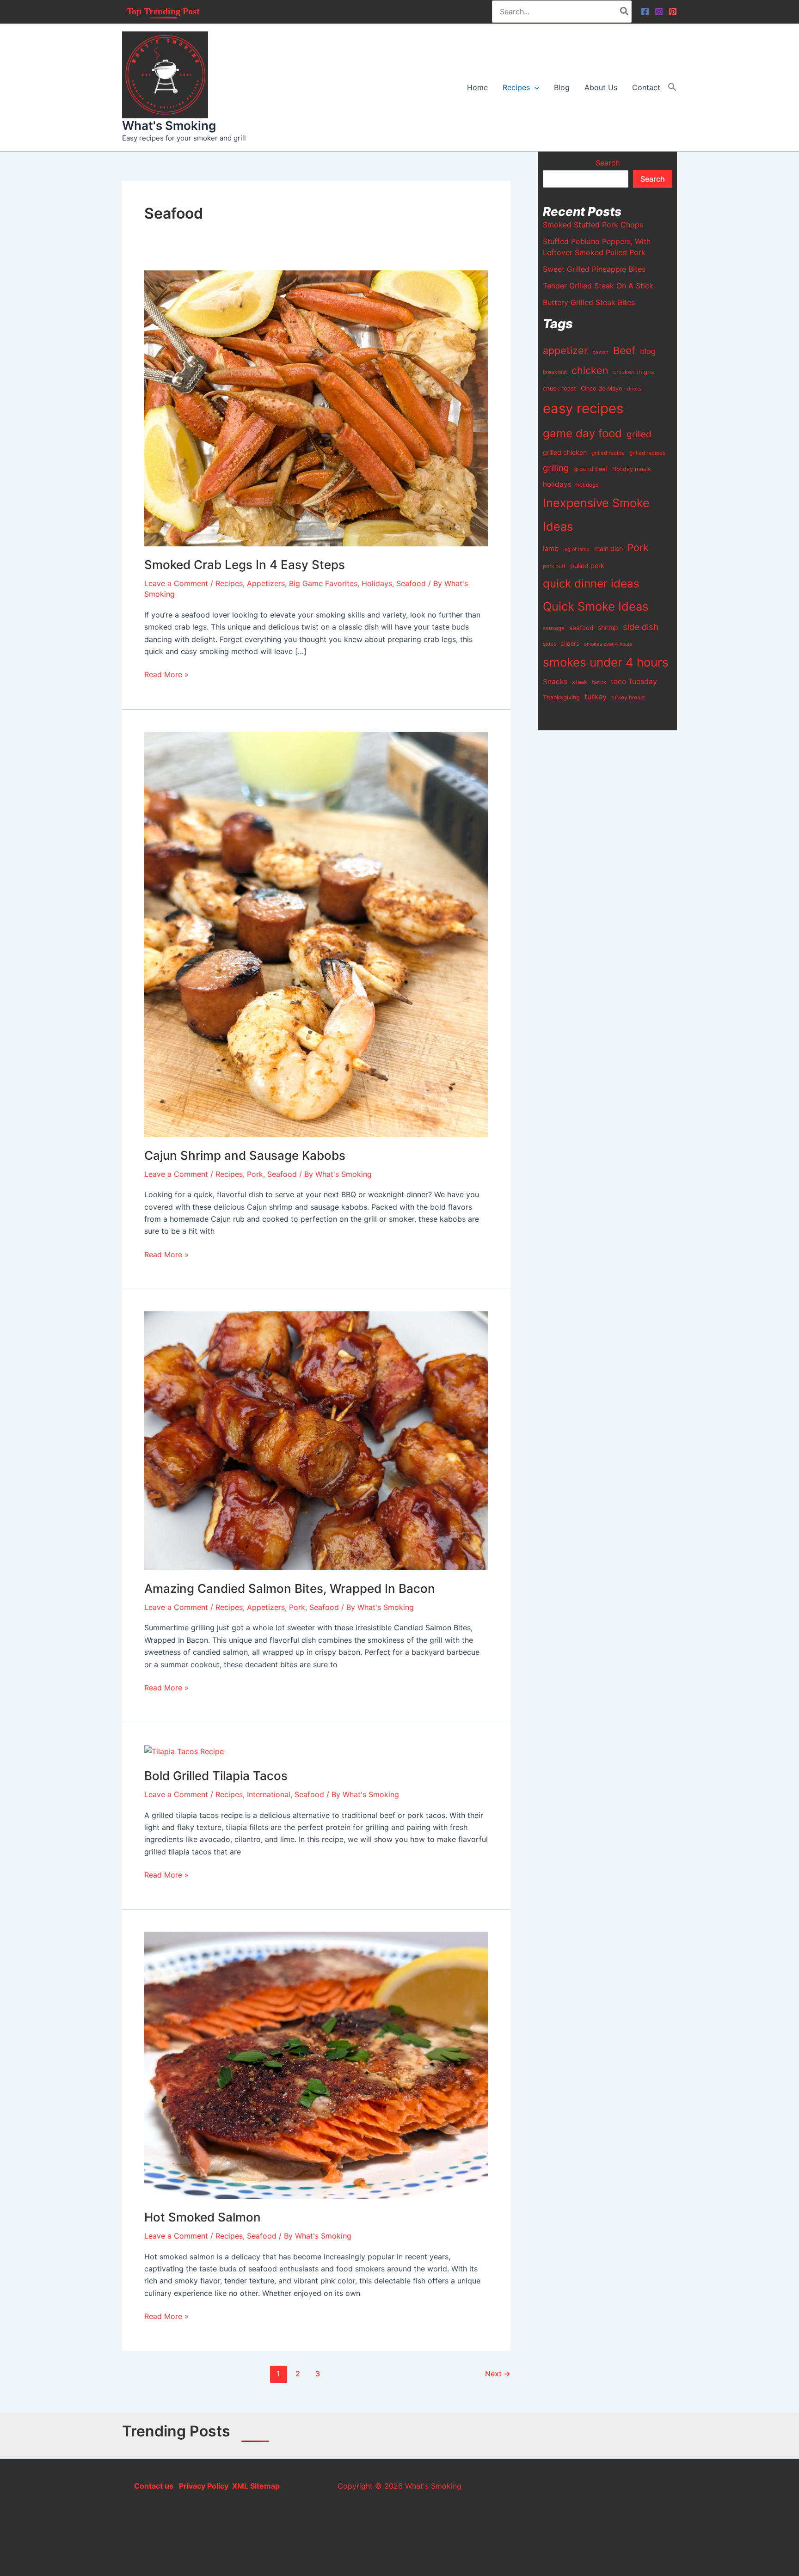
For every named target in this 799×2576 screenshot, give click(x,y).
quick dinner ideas (591, 584)
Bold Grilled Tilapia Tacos (216, 1776)
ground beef (590, 469)
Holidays (377, 583)
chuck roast (559, 389)
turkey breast (628, 698)
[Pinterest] (673, 12)
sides (550, 644)
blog (648, 351)
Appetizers (266, 583)
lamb (551, 549)
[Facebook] (645, 12)
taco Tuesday (634, 682)
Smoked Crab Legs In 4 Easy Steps (245, 565)
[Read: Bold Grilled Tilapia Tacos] (184, 1750)
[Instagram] (659, 12)
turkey (596, 697)
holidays (557, 484)
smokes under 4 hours (606, 662)
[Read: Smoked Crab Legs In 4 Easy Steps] (316, 408)
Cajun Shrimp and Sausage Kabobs (245, 1155)
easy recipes (583, 408)
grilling (556, 468)
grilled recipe (608, 453)
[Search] (625, 12)
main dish (608, 548)
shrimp (608, 627)
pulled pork (587, 566)
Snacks (555, 682)
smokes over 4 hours (608, 644)
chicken (590, 370)
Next (498, 2374)
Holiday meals (632, 469)
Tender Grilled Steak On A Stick (598, 286)
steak (580, 682)
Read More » (166, 674)
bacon (600, 352)
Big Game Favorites (323, 583)
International (269, 1794)
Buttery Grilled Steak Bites (589, 302)
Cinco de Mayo (602, 389)
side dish (641, 627)
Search (608, 163)
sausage (554, 628)
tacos (599, 682)
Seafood (411, 583)
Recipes (229, 583)
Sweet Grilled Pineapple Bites (594, 269)
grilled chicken (565, 452)
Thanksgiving (561, 697)
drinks (634, 389)
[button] (535, 87)
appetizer (565, 350)
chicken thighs (634, 372)
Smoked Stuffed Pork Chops (593, 225)
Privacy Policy (203, 2486)
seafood (581, 628)
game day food (582, 433)
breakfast (555, 372)
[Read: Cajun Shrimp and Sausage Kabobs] (316, 934)
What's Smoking (169, 125)
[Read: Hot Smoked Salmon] (316, 2065)
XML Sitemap (256, 2486)
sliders (570, 644)
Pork (255, 1174)
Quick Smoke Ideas (596, 606)
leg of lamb (576, 549)
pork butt (554, 566)
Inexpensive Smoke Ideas (596, 514)
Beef (624, 350)
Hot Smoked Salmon (203, 2217)
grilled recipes (647, 453)
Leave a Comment (176, 583)
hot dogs (587, 485)
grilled (639, 434)
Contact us (154, 2486)
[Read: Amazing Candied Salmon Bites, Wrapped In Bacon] (316, 1440)
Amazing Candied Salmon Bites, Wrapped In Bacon (290, 1588)
